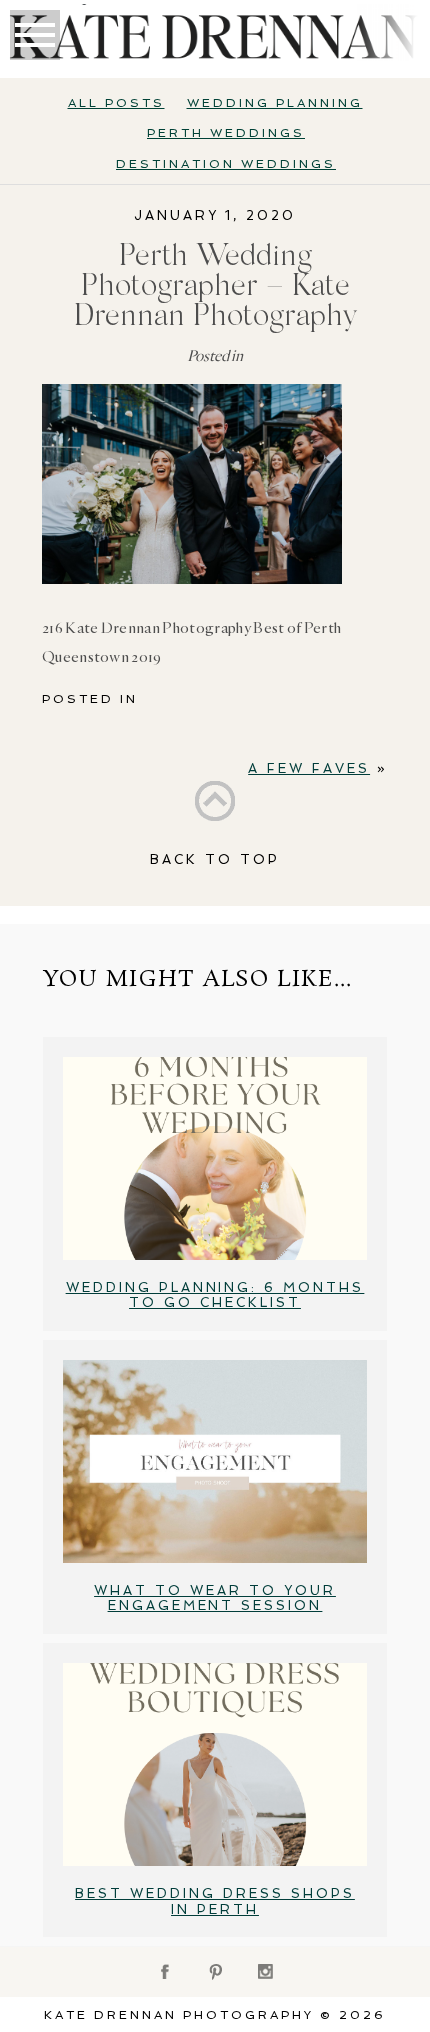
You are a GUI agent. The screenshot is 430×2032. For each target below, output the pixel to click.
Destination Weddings (226, 164)
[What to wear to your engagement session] (215, 1461)
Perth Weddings (226, 133)
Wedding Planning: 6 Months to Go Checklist (215, 1295)
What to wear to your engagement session (215, 1598)
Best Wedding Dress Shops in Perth (215, 1901)
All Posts (116, 103)
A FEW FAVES (309, 768)
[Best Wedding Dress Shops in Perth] (215, 1764)
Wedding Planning (275, 103)
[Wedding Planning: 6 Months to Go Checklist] (215, 1158)
